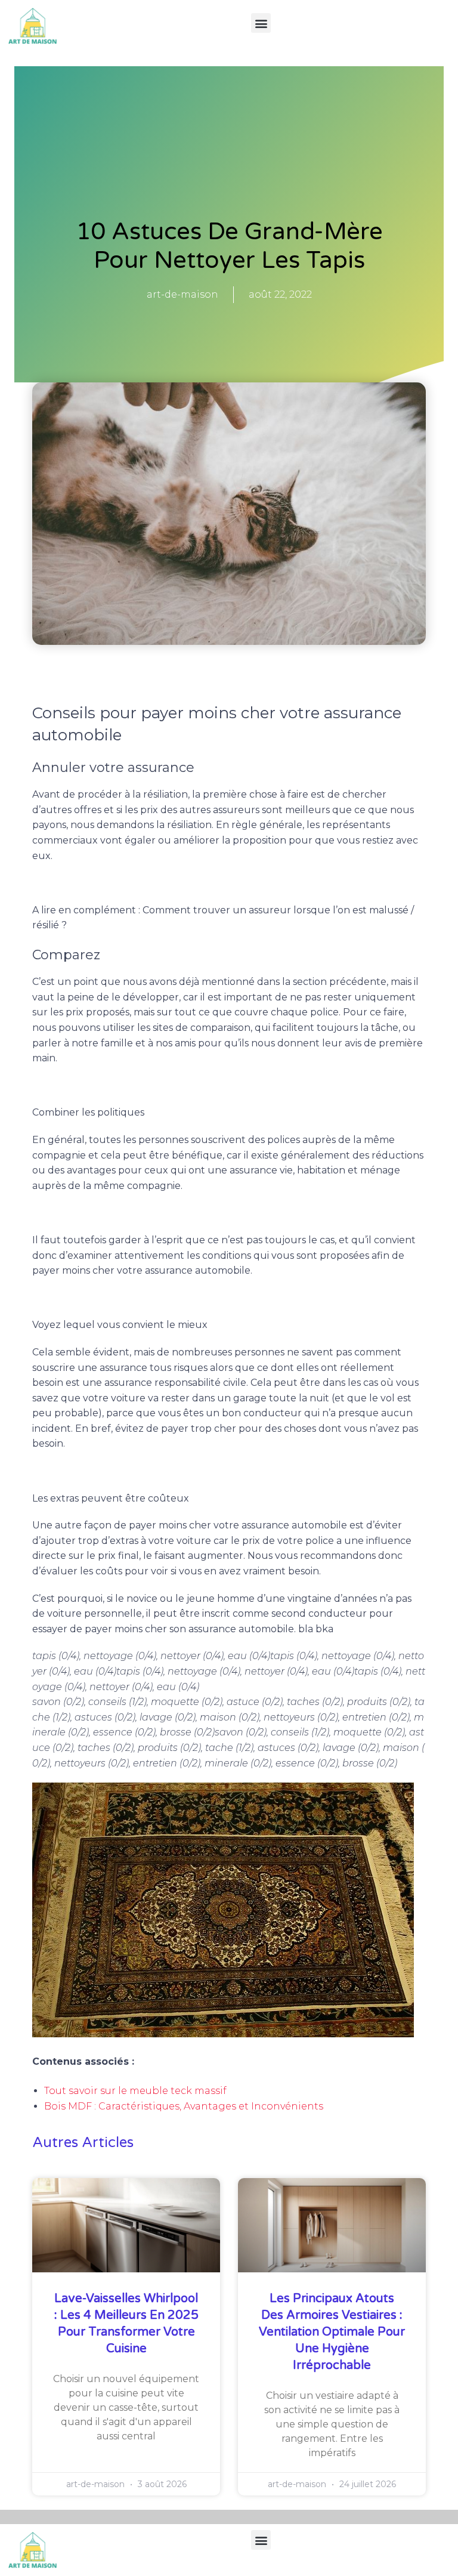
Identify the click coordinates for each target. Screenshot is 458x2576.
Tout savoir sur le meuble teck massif (135, 2091)
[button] (261, 23)
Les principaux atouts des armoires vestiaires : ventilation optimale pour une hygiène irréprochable (332, 2332)
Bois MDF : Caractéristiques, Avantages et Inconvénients (184, 2106)
